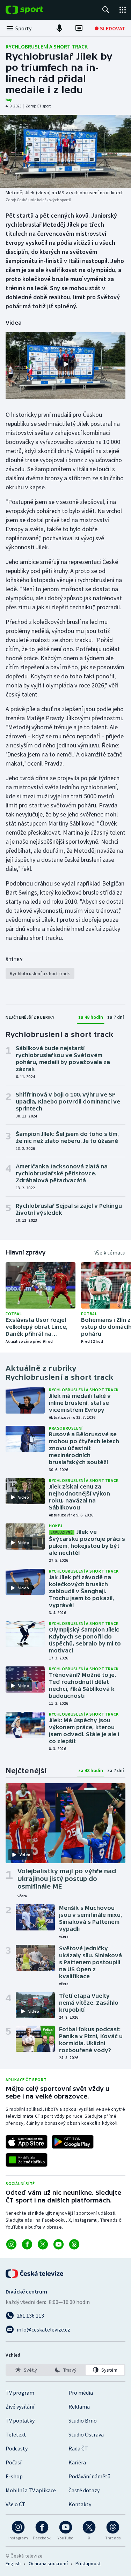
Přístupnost (88, 2563)
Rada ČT (78, 2448)
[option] (26, 2370)
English (13, 2563)
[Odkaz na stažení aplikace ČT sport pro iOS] (27, 2142)
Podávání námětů (89, 2476)
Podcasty (17, 2448)
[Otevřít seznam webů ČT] (123, 10)
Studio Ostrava (86, 2434)
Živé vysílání (20, 2406)
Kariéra (77, 2462)
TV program (20, 2393)
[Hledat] (106, 10)
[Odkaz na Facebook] (27, 2244)
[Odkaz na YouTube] (59, 2244)
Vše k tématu (110, 1252)
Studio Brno (83, 2420)
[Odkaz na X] (43, 2244)
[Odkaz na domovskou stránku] (35, 10)
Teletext (16, 2434)
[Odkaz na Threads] (74, 2244)
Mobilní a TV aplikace (31, 2490)
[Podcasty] (59, 28)
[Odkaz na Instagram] (11, 2244)
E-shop (14, 2476)
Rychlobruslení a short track (47, 46)
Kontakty (80, 2504)
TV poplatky (20, 2420)
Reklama (79, 2406)
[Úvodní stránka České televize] (35, 2274)
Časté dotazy (84, 2490)
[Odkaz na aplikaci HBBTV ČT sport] (27, 2160)
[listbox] (65, 2370)
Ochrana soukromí (48, 2563)
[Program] (79, 28)
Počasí (13, 2462)
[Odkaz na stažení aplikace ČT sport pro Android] (73, 2142)
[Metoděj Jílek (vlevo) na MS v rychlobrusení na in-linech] (65, 151)
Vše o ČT (16, 2504)
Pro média (81, 2393)
